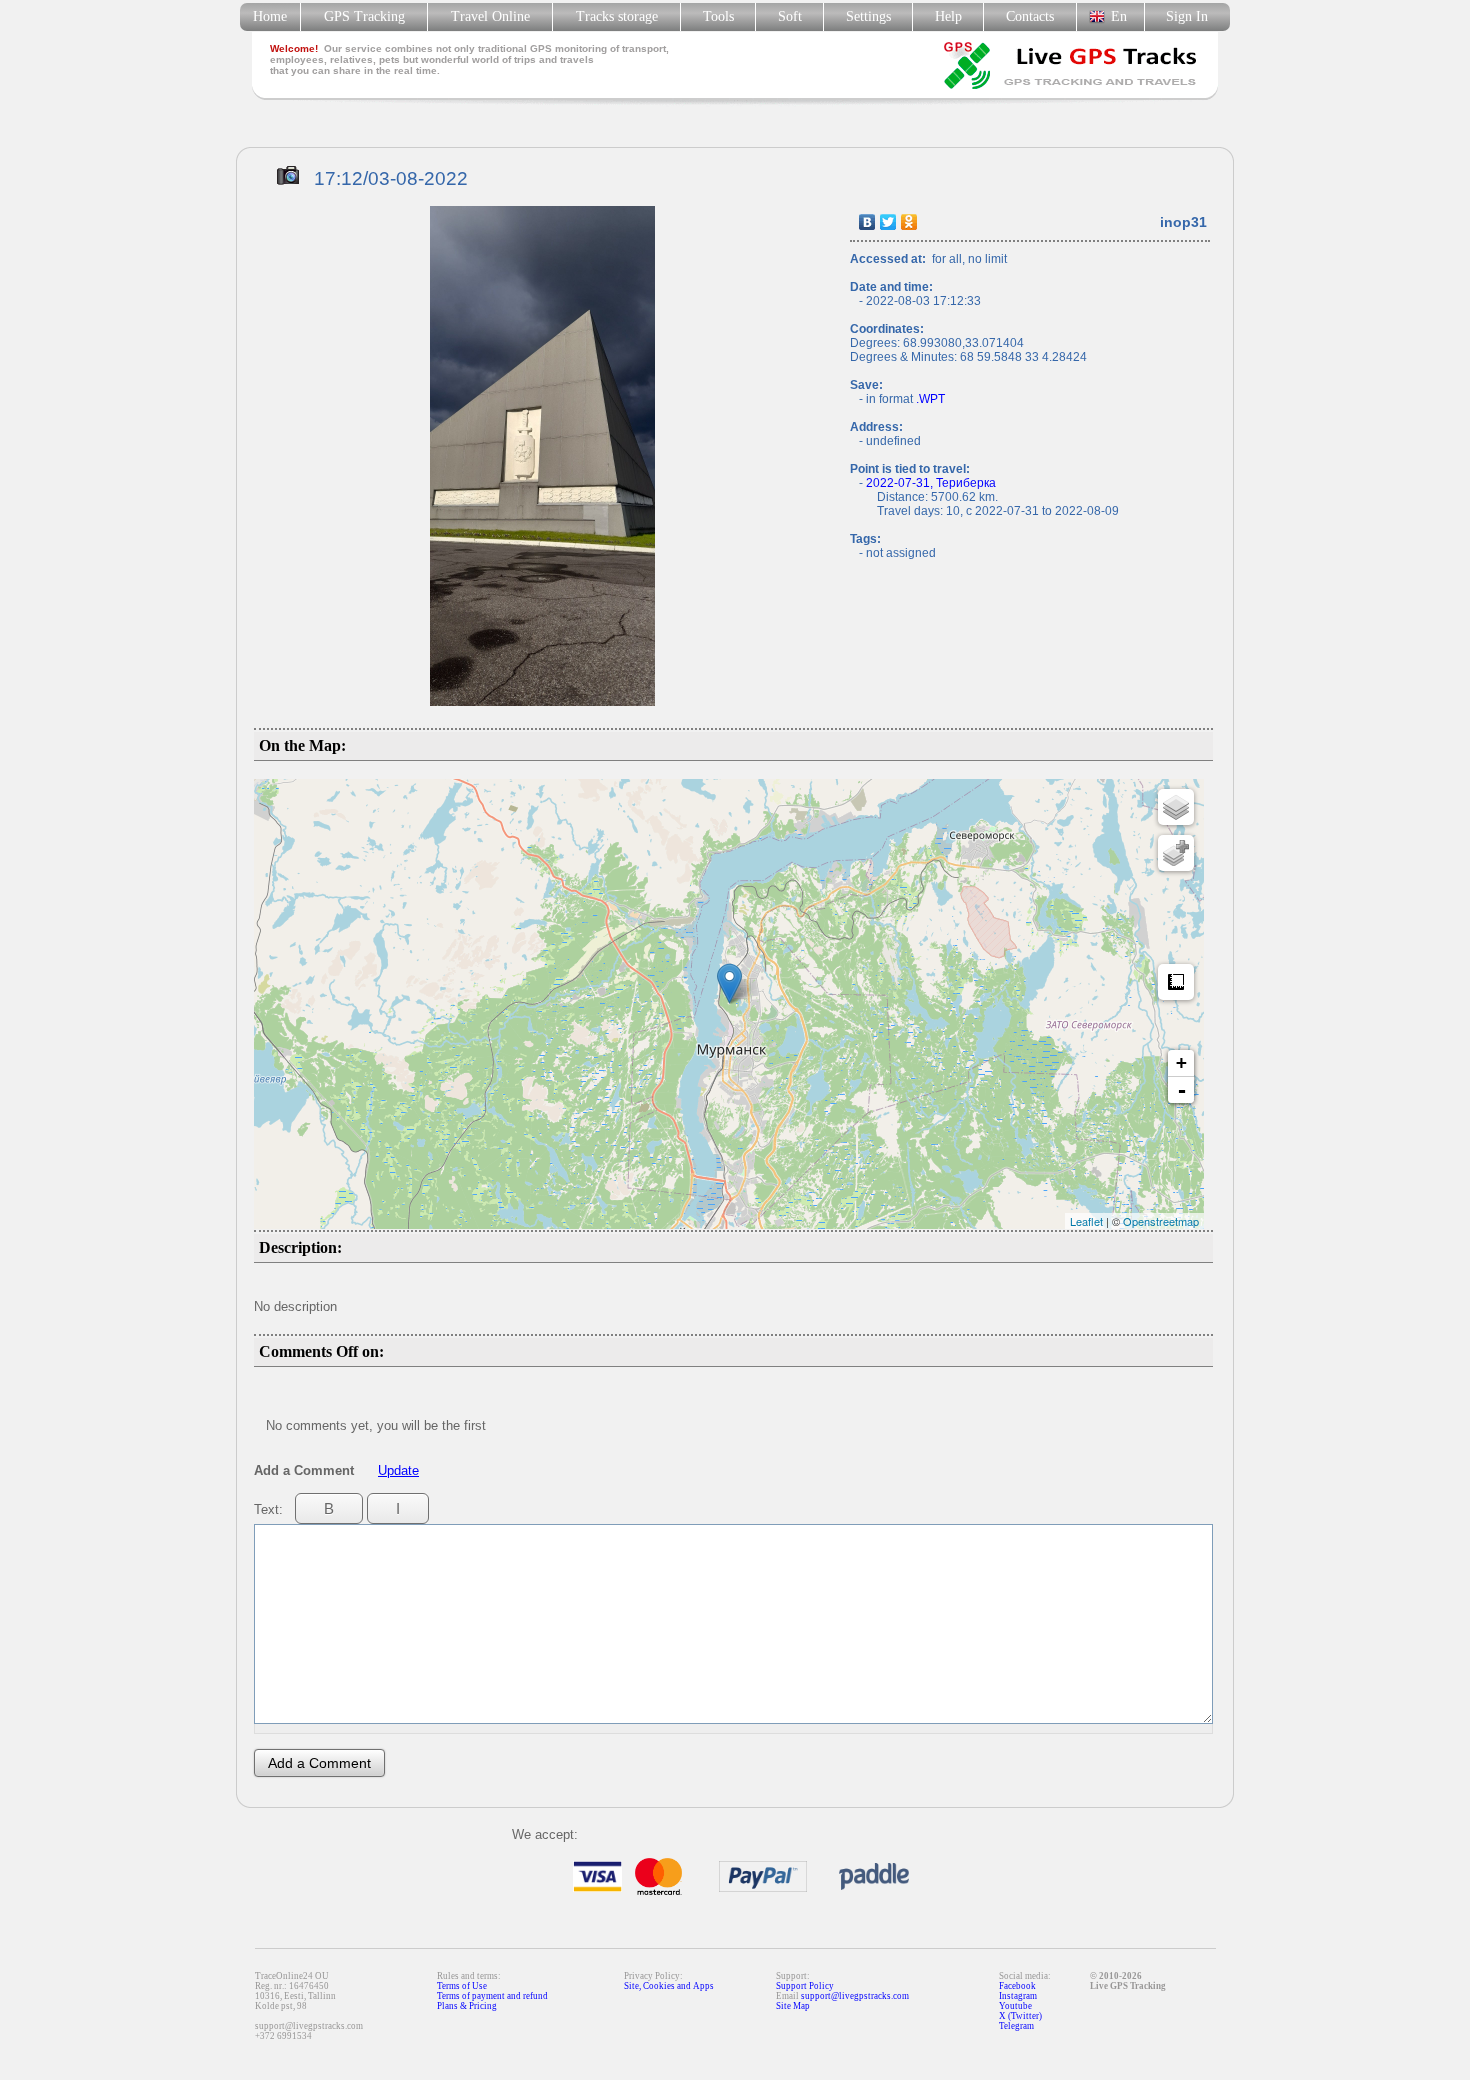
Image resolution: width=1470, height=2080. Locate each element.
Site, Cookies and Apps (669, 1986)
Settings (868, 16)
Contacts (1030, 16)
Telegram (1016, 2026)
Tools (718, 16)
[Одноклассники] (909, 222)
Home (270, 16)
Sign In (1187, 16)
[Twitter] (888, 222)
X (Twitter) (1020, 2016)
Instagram (1018, 1996)
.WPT (930, 399)
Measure (1176, 982)
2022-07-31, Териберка (931, 483)
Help (948, 16)
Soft (790, 16)
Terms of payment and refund (492, 1996)
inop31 (1183, 222)
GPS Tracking (364, 16)
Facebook (1017, 1986)
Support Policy (805, 1986)
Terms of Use (462, 1986)
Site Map (793, 2006)
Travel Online (490, 16)
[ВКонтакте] (867, 222)
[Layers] (1176, 807)
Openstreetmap (1161, 1221)
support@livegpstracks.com (855, 1996)
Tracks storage (617, 16)
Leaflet (1086, 1221)
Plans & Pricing (467, 2006)
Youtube (1015, 2006)
